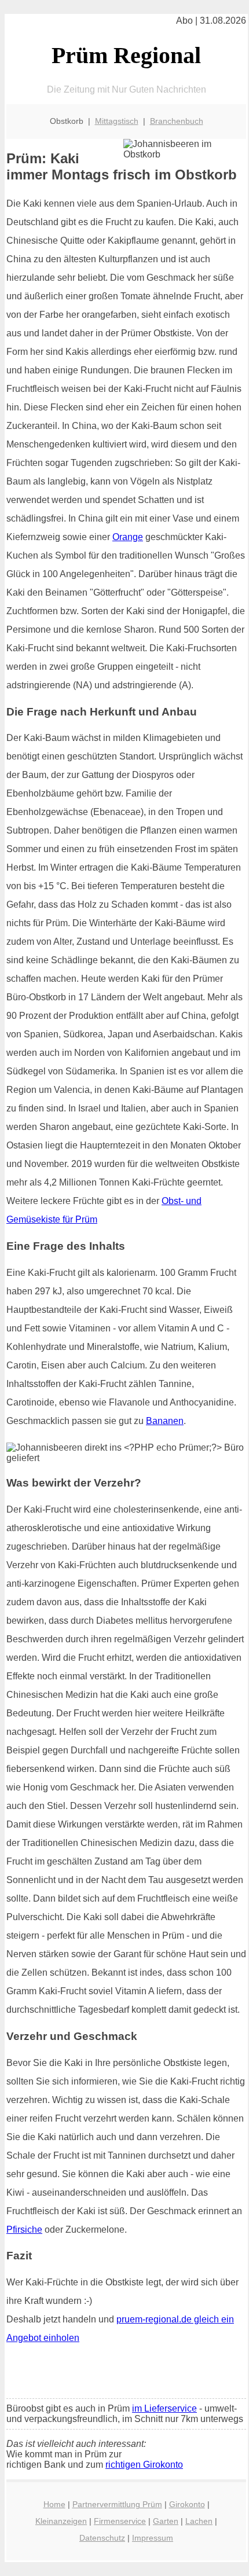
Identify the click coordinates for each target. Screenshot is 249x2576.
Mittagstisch (117, 121)
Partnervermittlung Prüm (117, 2504)
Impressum (153, 2538)
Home (54, 2504)
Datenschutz (102, 2538)
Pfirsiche (24, 2230)
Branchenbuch (177, 121)
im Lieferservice (164, 2408)
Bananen (165, 1421)
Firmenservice (120, 2521)
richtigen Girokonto (144, 2465)
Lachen (199, 2521)
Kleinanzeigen (61, 2521)
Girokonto (187, 2504)
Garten (166, 2521)
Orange (128, 537)
